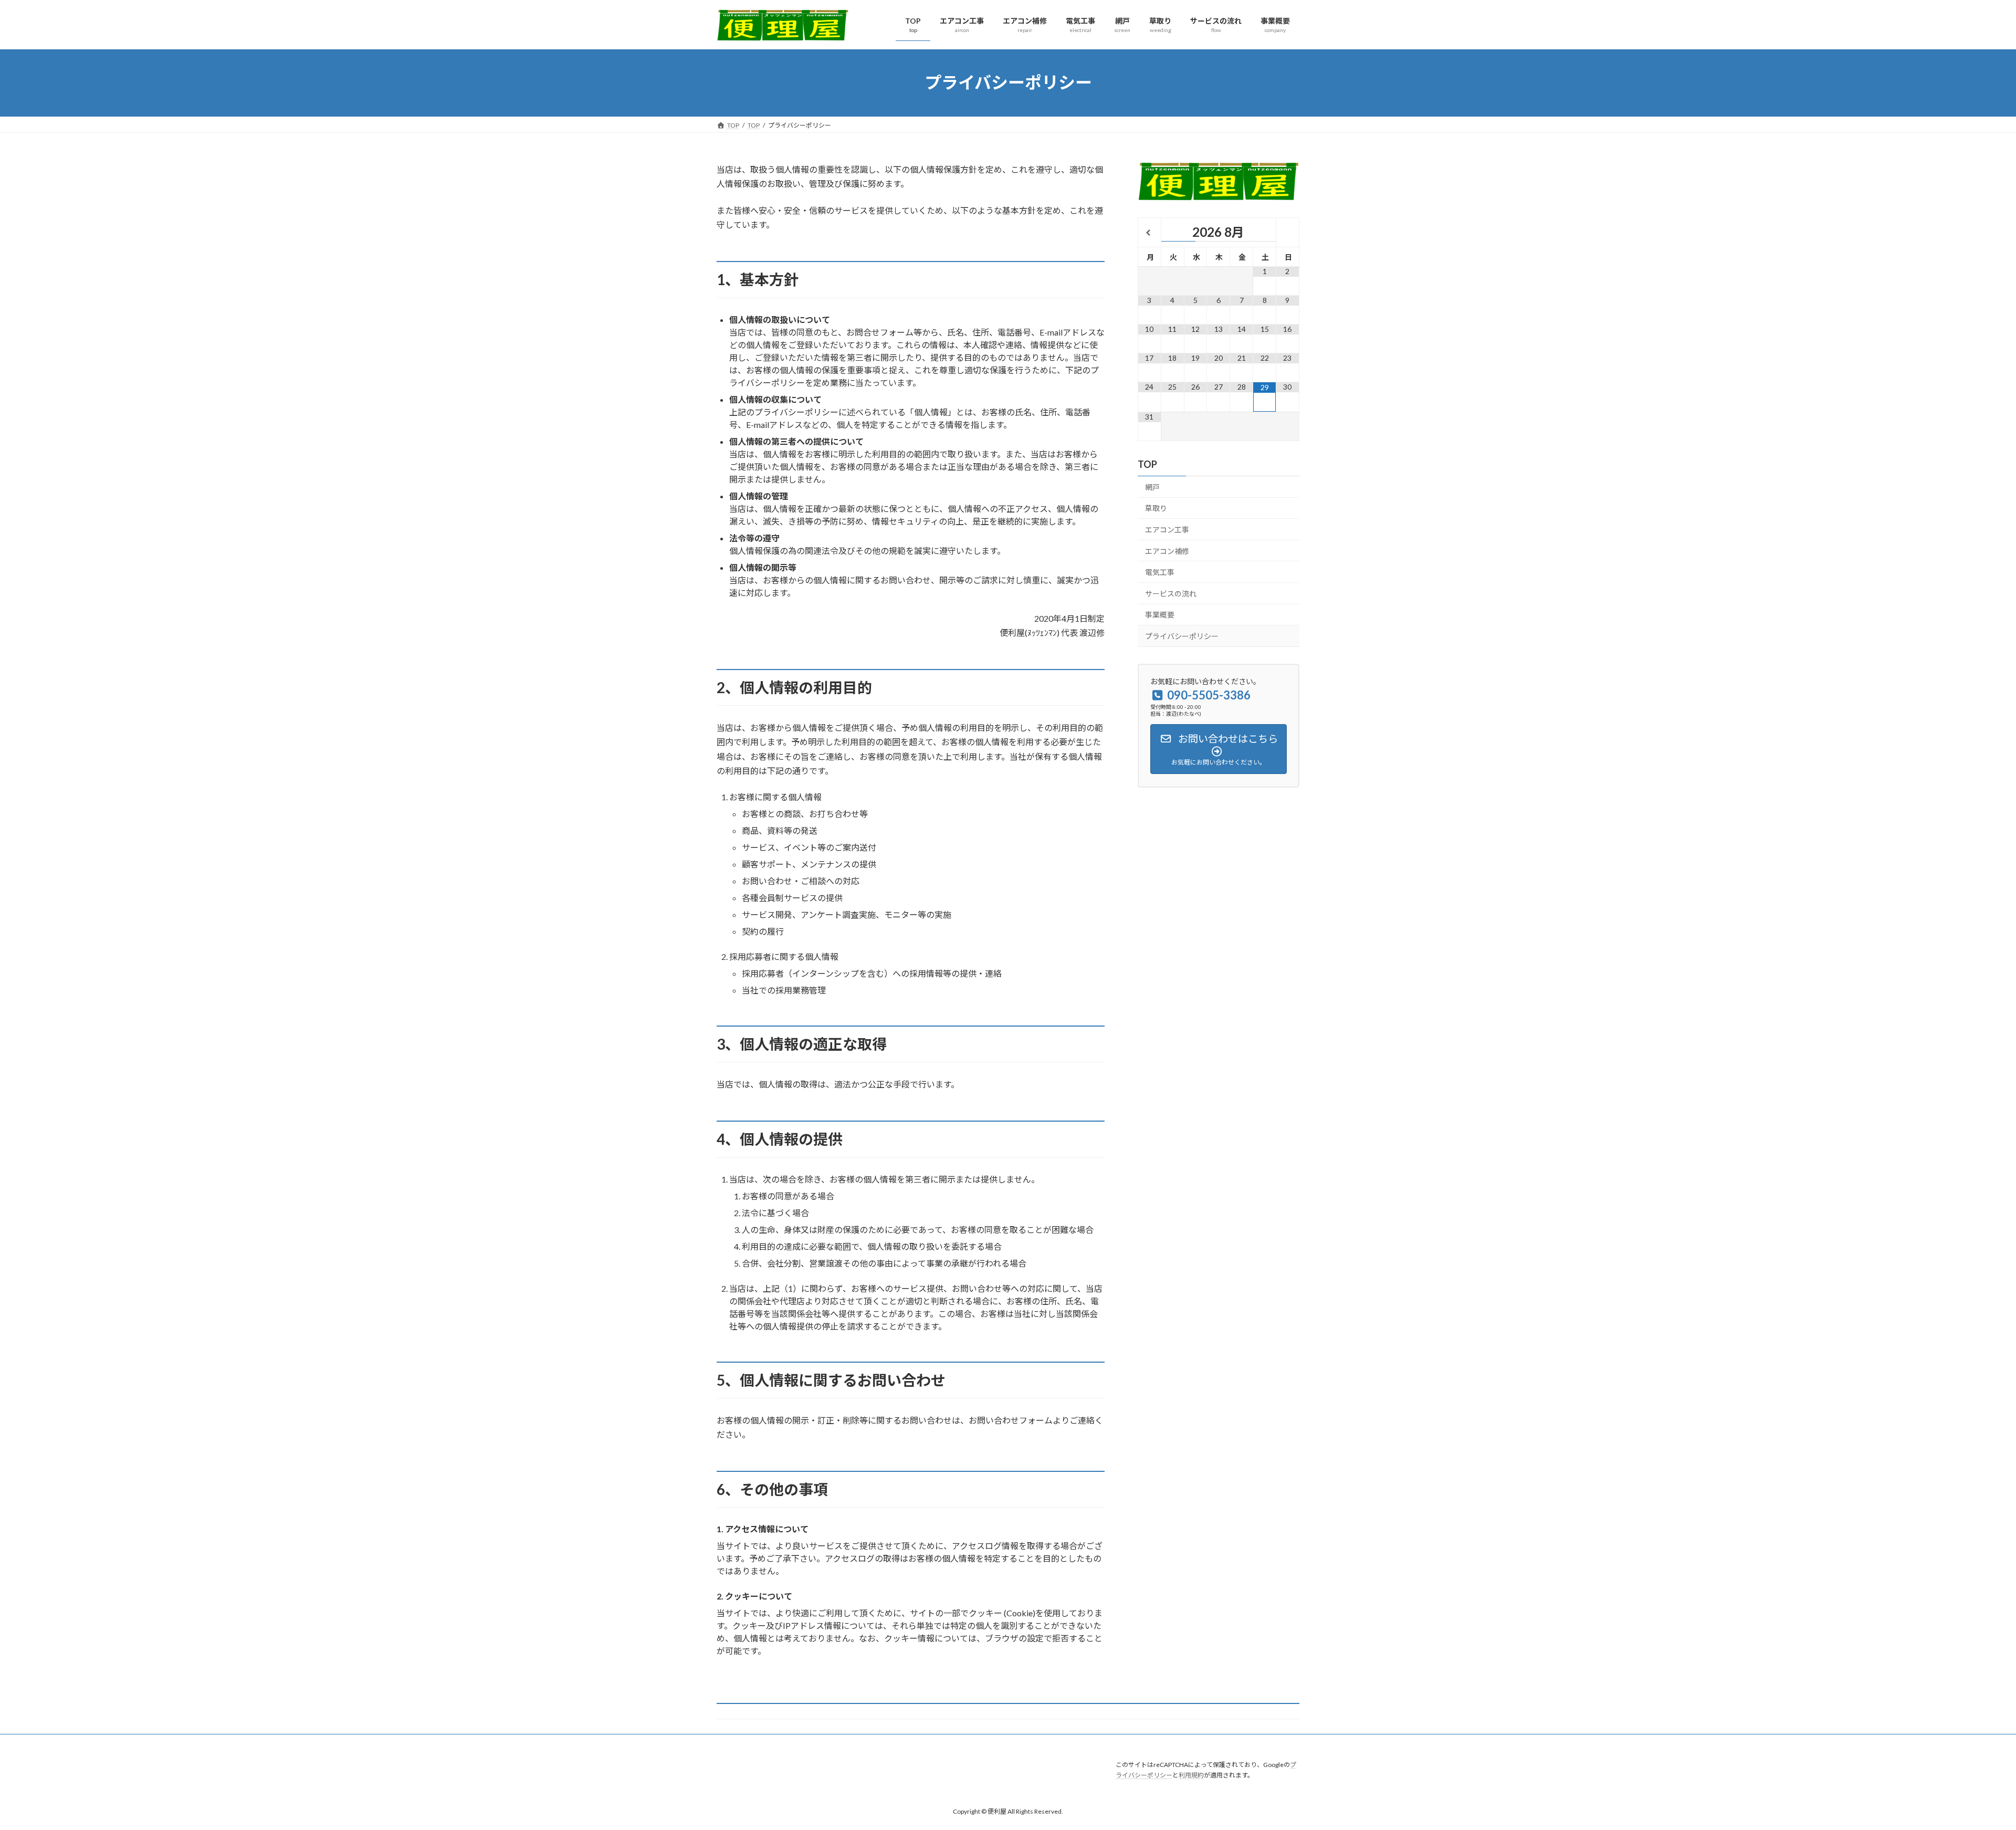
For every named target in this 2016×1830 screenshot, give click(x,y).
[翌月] (1288, 233)
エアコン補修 (1167, 551)
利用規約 (1191, 1776)
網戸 (1152, 487)
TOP (1147, 464)
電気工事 (1160, 572)
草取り (1156, 508)
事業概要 (1160, 615)
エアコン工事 (1167, 530)
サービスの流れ (1171, 593)
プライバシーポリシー (1182, 636)
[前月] (1149, 233)
